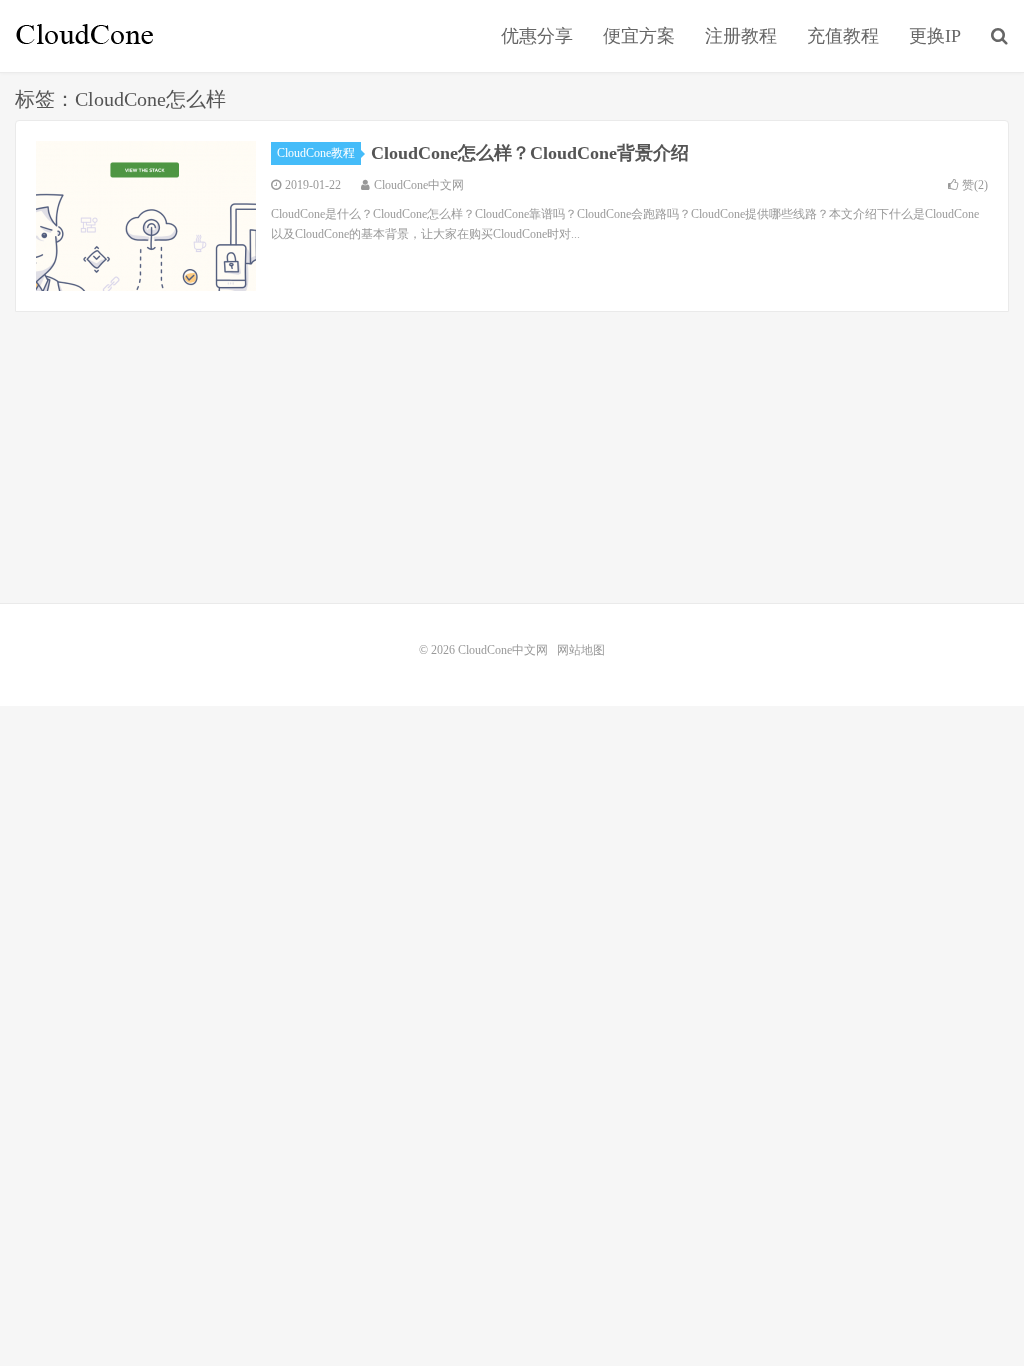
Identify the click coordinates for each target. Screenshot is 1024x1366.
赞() (975, 185)
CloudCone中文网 (85, 36)
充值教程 (843, 36)
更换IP (935, 36)
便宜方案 (639, 36)
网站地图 (581, 650)
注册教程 (741, 36)
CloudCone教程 (316, 153)
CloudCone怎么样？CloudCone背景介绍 (530, 153)
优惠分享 (537, 36)
